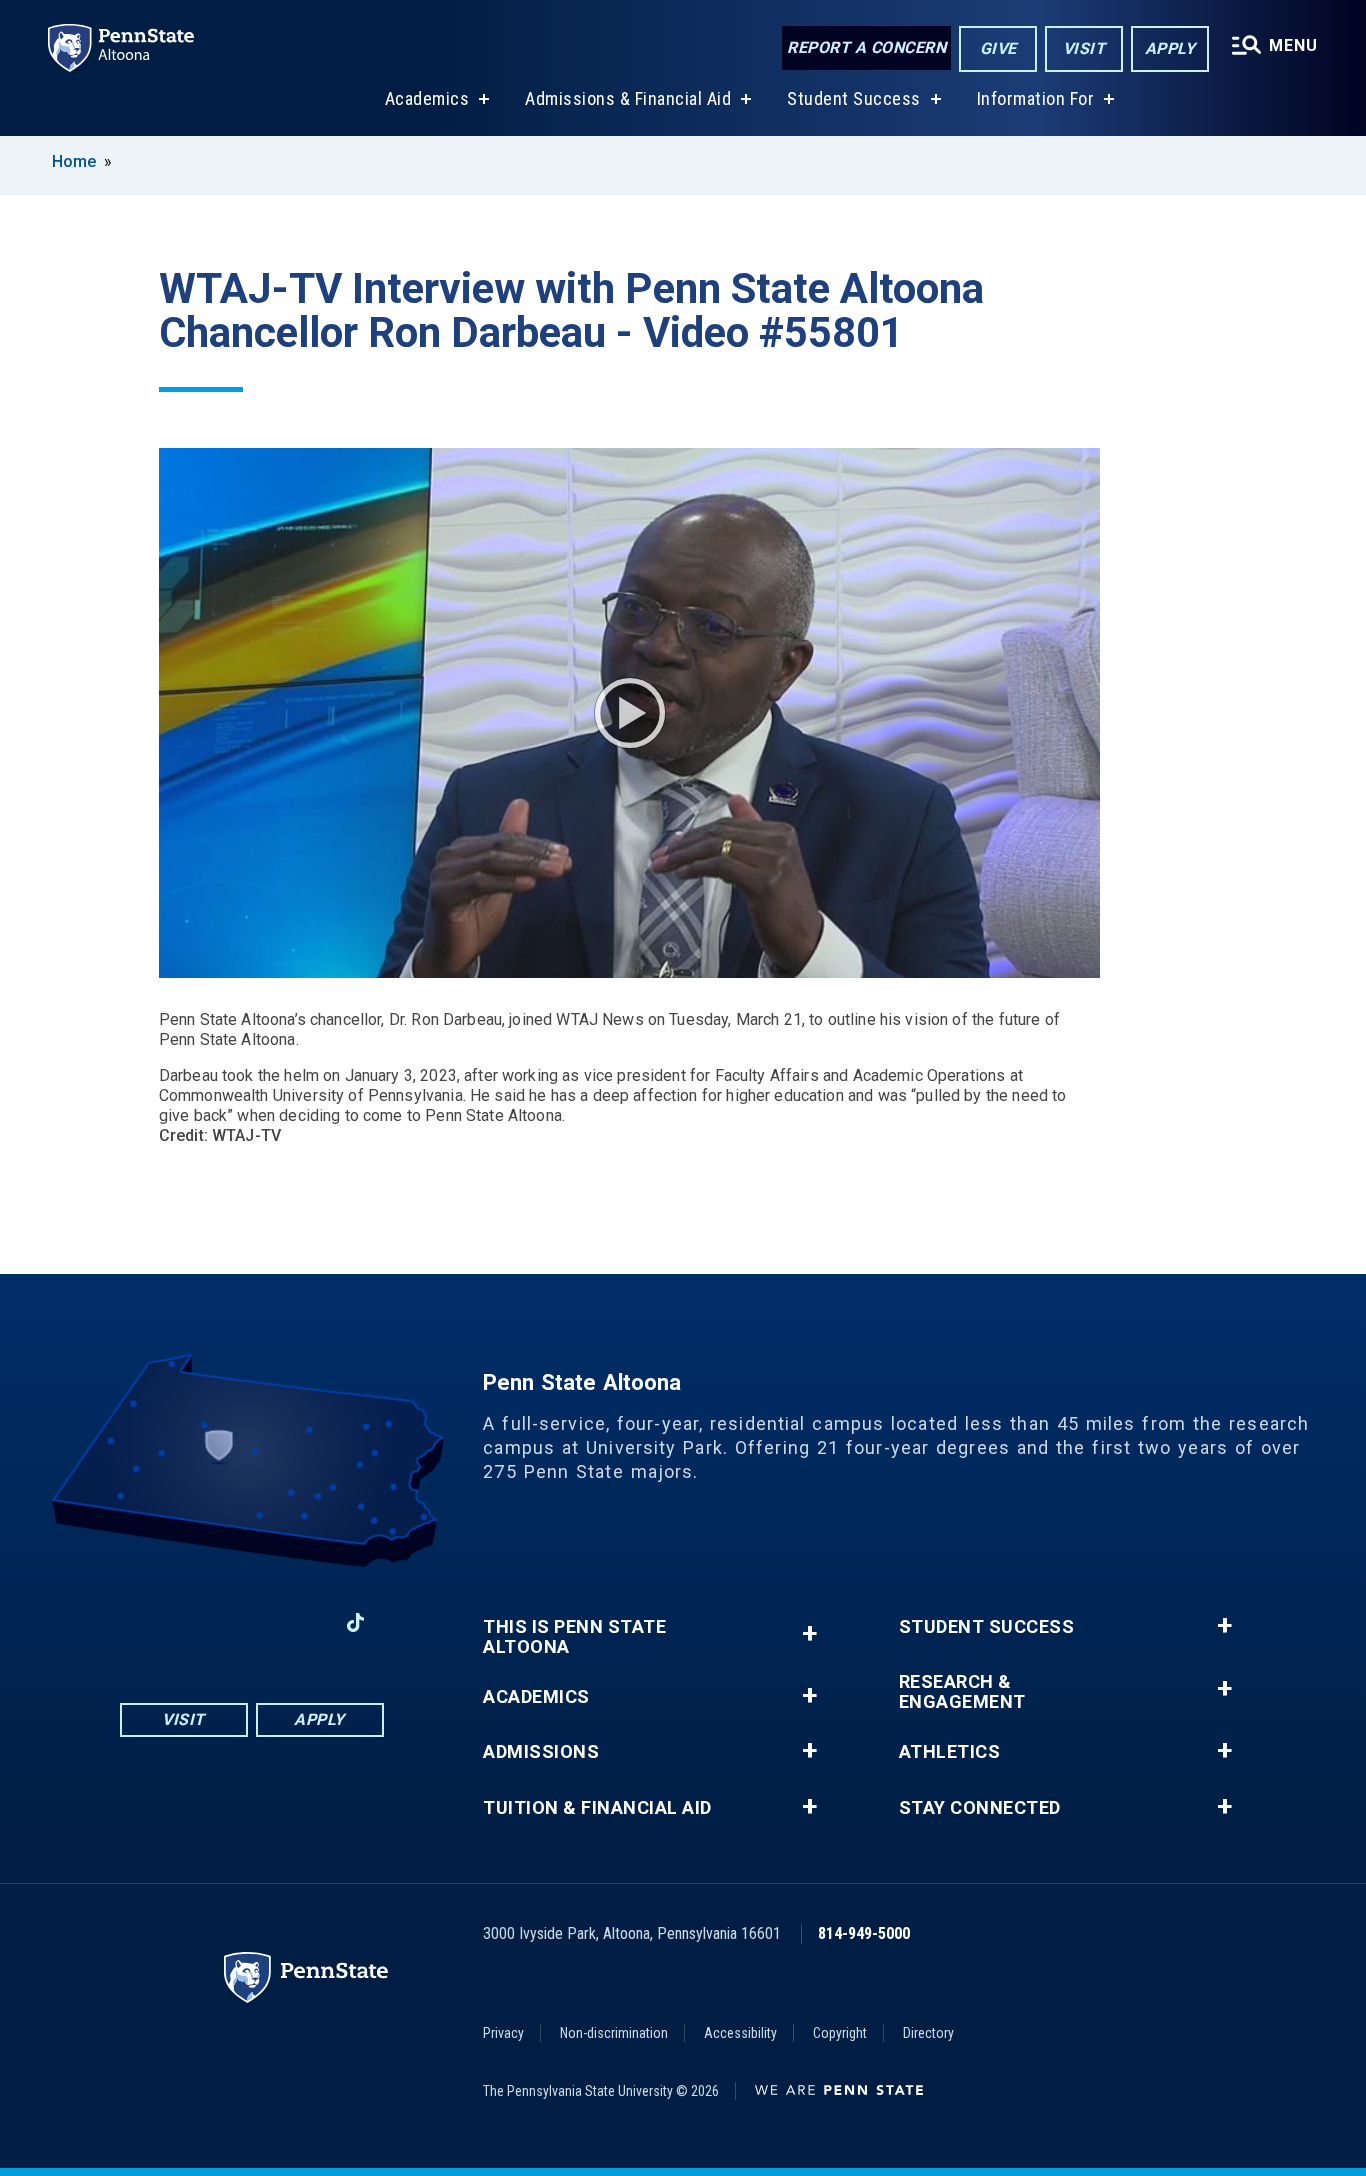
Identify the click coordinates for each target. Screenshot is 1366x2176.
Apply (1170, 48)
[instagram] (199, 1622)
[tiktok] (355, 1623)
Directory (928, 2033)
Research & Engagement (962, 1692)
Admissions (541, 1752)
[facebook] (147, 1622)
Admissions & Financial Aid (628, 98)
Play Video (630, 713)
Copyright (840, 2033)
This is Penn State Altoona (574, 1637)
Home (74, 161)
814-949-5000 (864, 1933)
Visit (1084, 48)
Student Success (854, 98)
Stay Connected (980, 1808)
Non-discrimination (614, 2033)
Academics (427, 98)
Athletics (950, 1752)
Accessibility (740, 2033)
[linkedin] (303, 1622)
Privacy (503, 2033)
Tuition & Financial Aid (597, 1808)
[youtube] (251, 1622)
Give (998, 48)
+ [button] (809, 1633)
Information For (1036, 98)
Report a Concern (866, 47)
